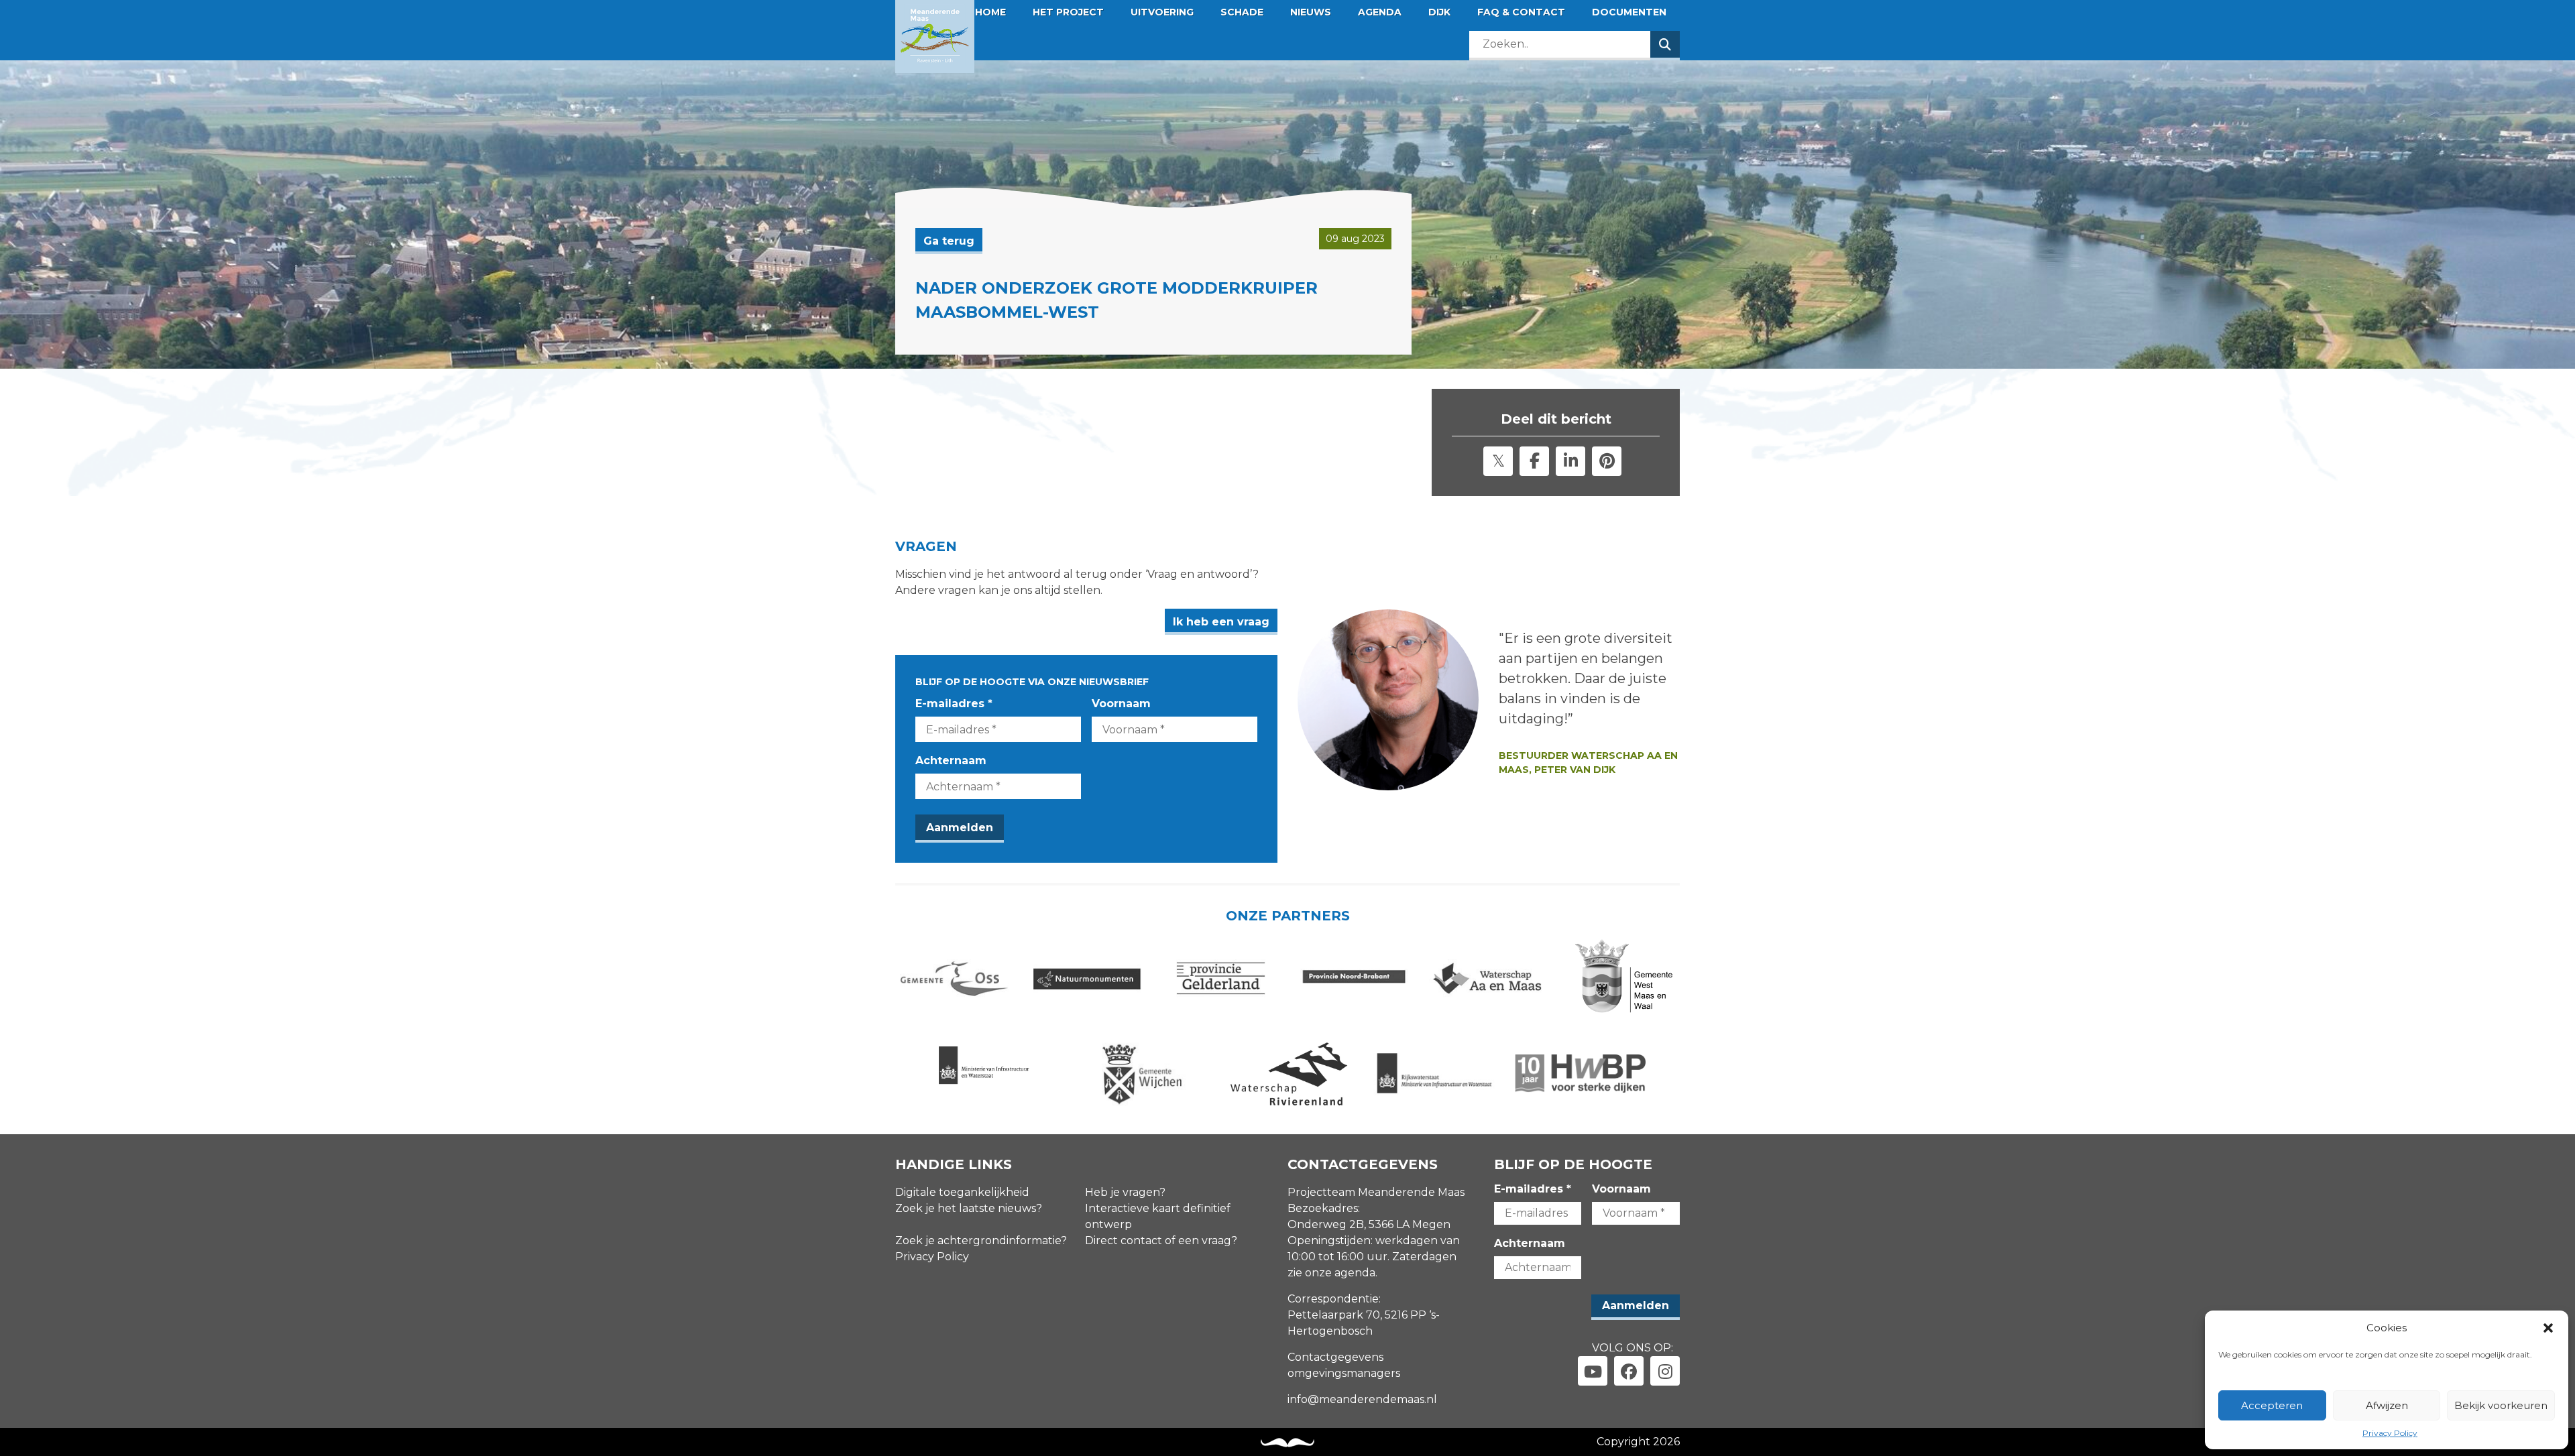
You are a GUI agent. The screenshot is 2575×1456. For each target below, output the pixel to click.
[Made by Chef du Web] (1287, 1443)
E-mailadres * (954, 704)
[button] (2548, 1328)
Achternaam (951, 761)
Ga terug (949, 241)
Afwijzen (2387, 1405)
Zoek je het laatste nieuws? (969, 1208)
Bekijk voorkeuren (2501, 1405)
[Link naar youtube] (1593, 1371)
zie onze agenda (1331, 1273)
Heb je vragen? (1125, 1192)
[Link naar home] (935, 37)
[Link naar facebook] (1629, 1371)
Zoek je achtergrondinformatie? (981, 1240)
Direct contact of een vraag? (1161, 1240)
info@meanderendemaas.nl (1362, 1399)
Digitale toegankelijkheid (962, 1192)
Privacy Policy (2390, 1433)
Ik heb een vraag (1221, 622)
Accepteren (2272, 1405)
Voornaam (1121, 704)
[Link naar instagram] (1665, 1371)
